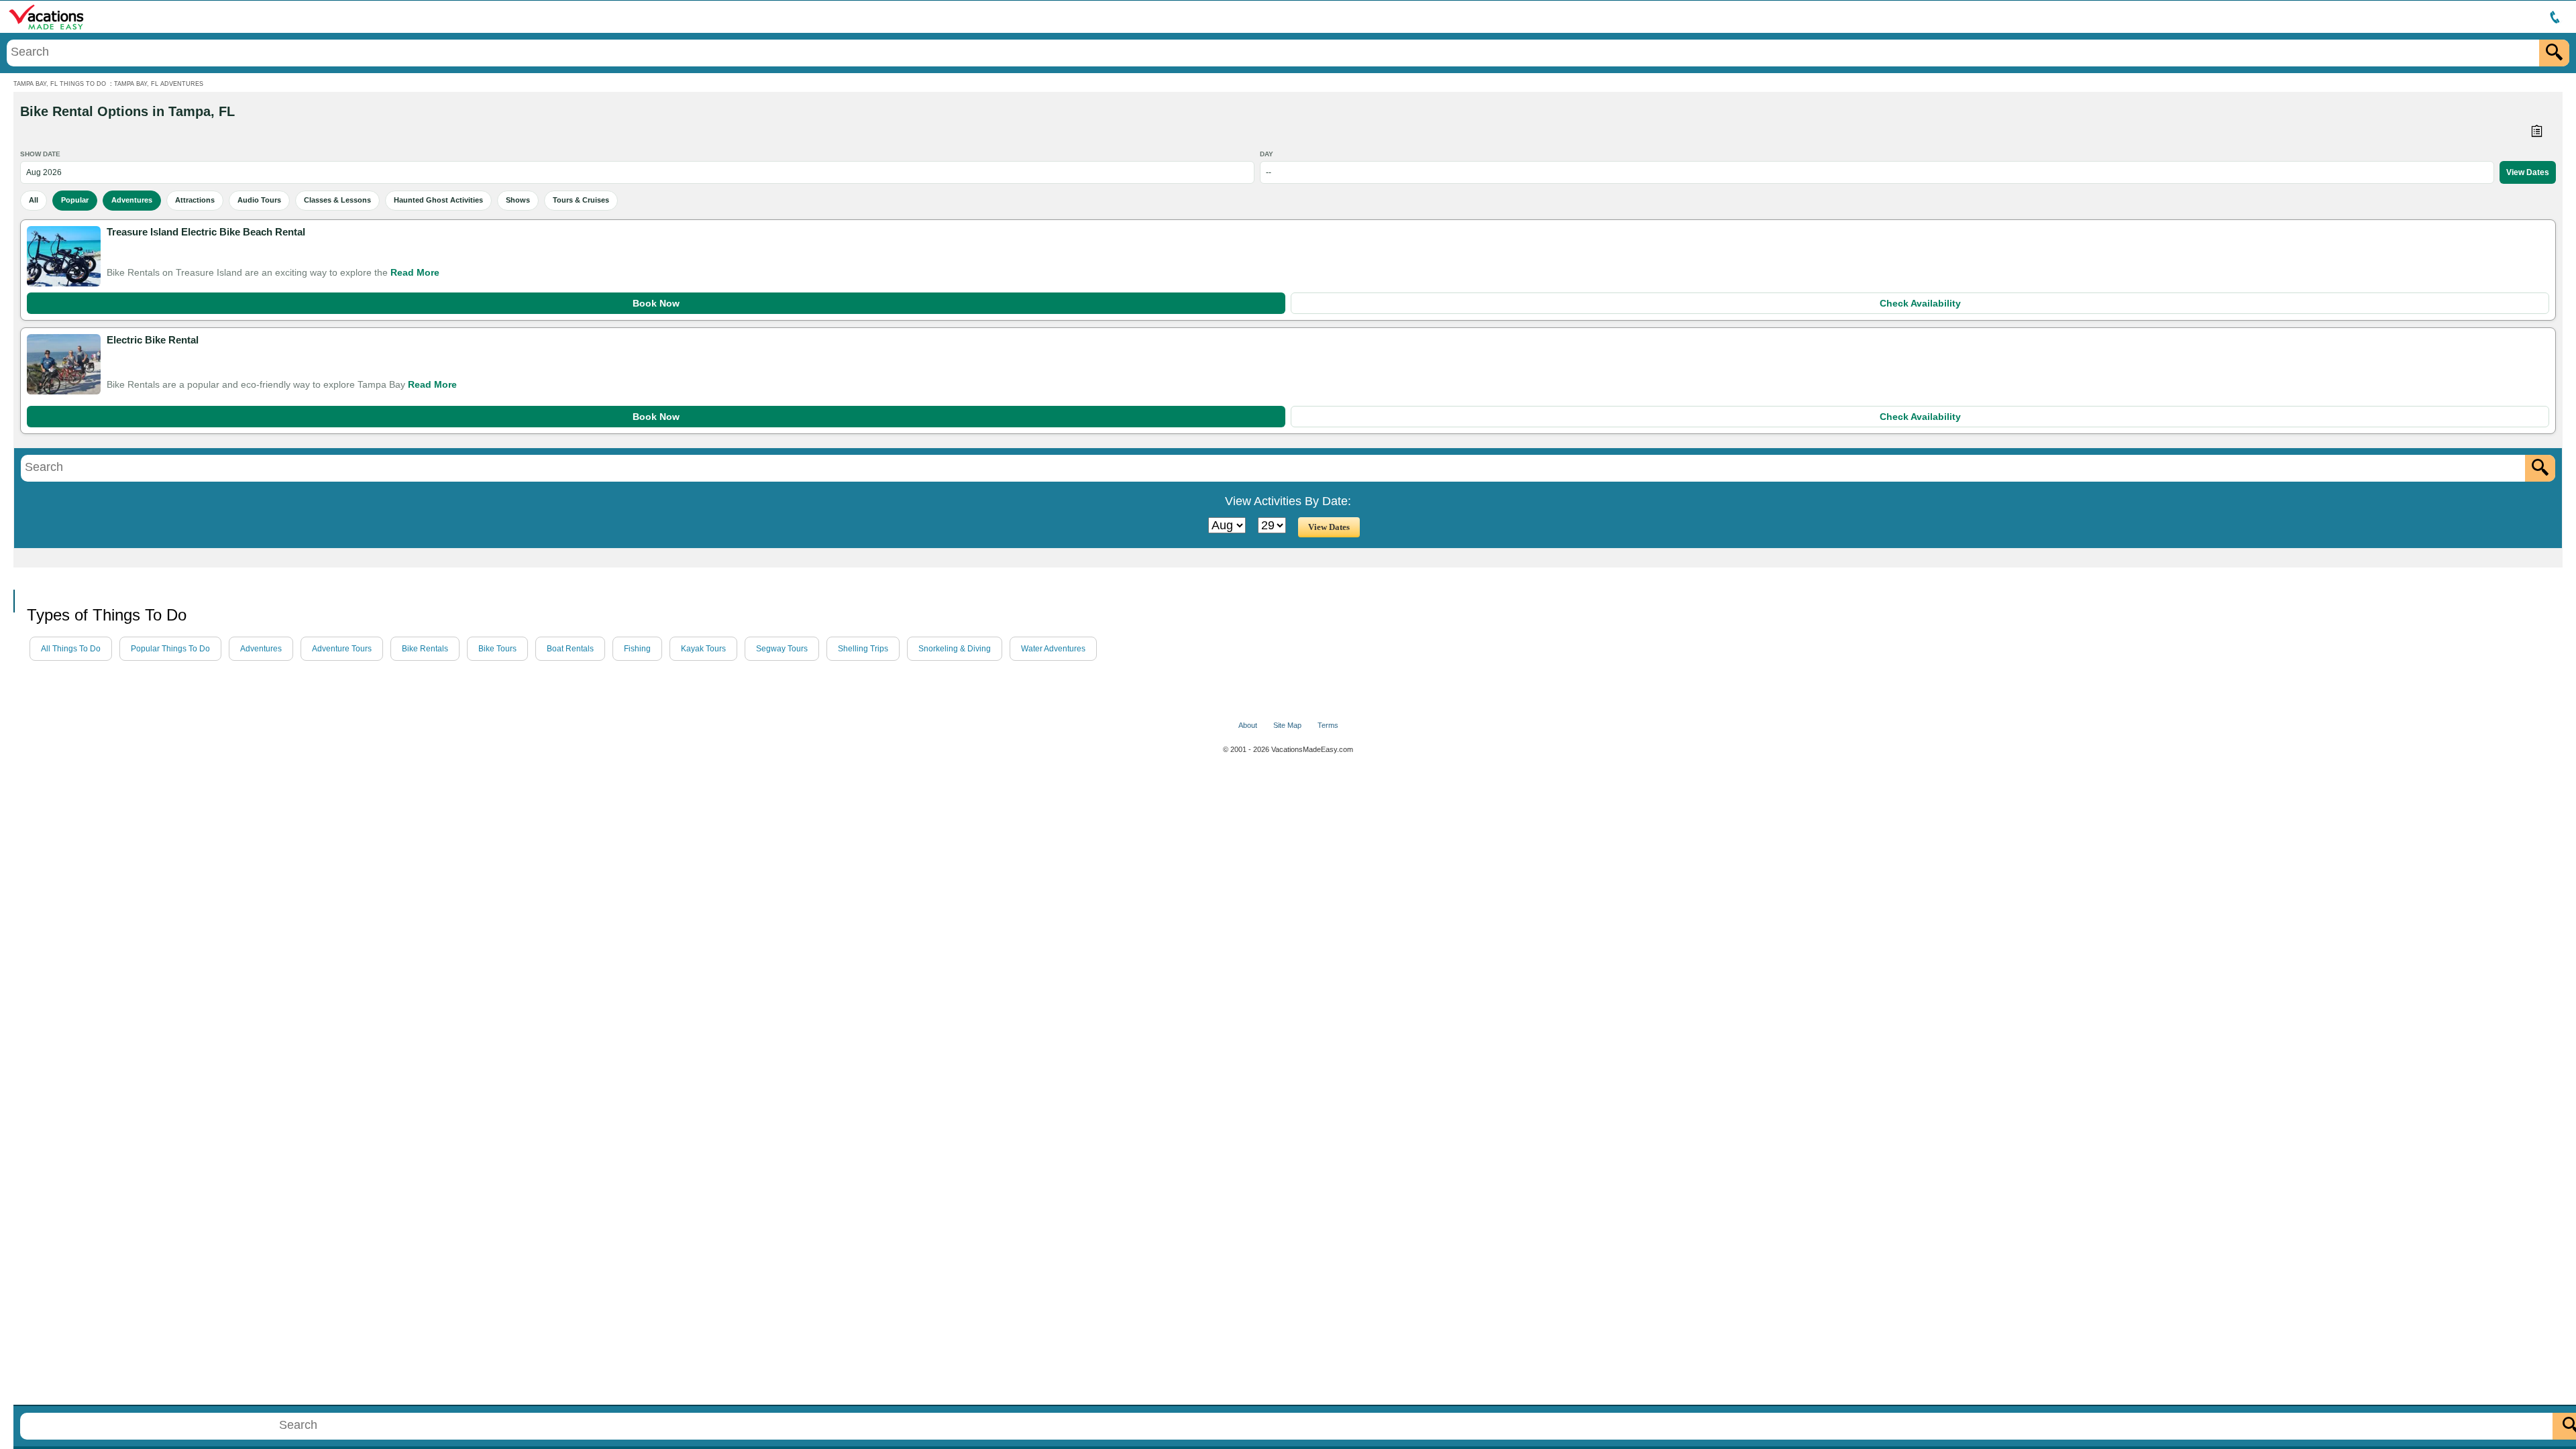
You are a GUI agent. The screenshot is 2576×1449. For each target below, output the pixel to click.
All (34, 200)
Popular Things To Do (170, 649)
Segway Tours (782, 649)
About (1248, 725)
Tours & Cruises (581, 200)
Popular (75, 200)
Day (1267, 154)
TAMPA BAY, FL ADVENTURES (159, 84)
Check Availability (1920, 303)
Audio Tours (259, 200)
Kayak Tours (703, 649)
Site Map (1287, 725)
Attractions (195, 200)
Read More (415, 272)
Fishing (637, 649)
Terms (1328, 725)
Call (26, 579)
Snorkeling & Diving (955, 649)
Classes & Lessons (337, 200)
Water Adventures (1053, 649)
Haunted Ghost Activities (438, 200)
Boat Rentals (570, 649)
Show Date (40, 154)
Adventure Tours (342, 649)
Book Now (656, 303)
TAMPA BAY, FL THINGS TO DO (60, 84)
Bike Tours (497, 649)
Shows (518, 200)
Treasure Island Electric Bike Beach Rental (206, 232)
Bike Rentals (425, 649)
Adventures (132, 200)
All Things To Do (71, 649)
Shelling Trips (863, 649)
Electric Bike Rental (153, 340)
